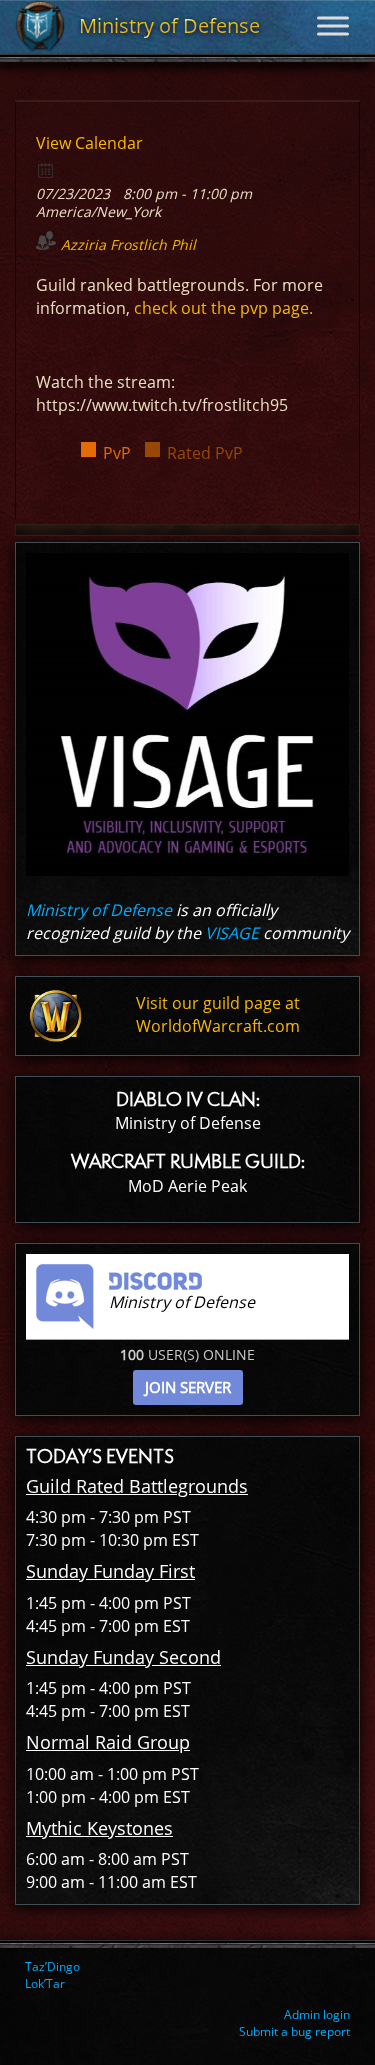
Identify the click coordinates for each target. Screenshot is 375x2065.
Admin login (317, 2014)
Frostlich (138, 244)
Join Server (188, 1387)
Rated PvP (205, 453)
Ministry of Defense (99, 910)
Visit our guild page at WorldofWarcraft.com (218, 1014)
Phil (183, 244)
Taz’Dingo (52, 1966)
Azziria (83, 244)
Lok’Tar (45, 1983)
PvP (117, 453)
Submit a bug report (294, 2031)
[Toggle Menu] (333, 25)
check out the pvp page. (223, 308)
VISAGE (232, 933)
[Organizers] (46, 240)
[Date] (46, 169)
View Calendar (89, 143)
